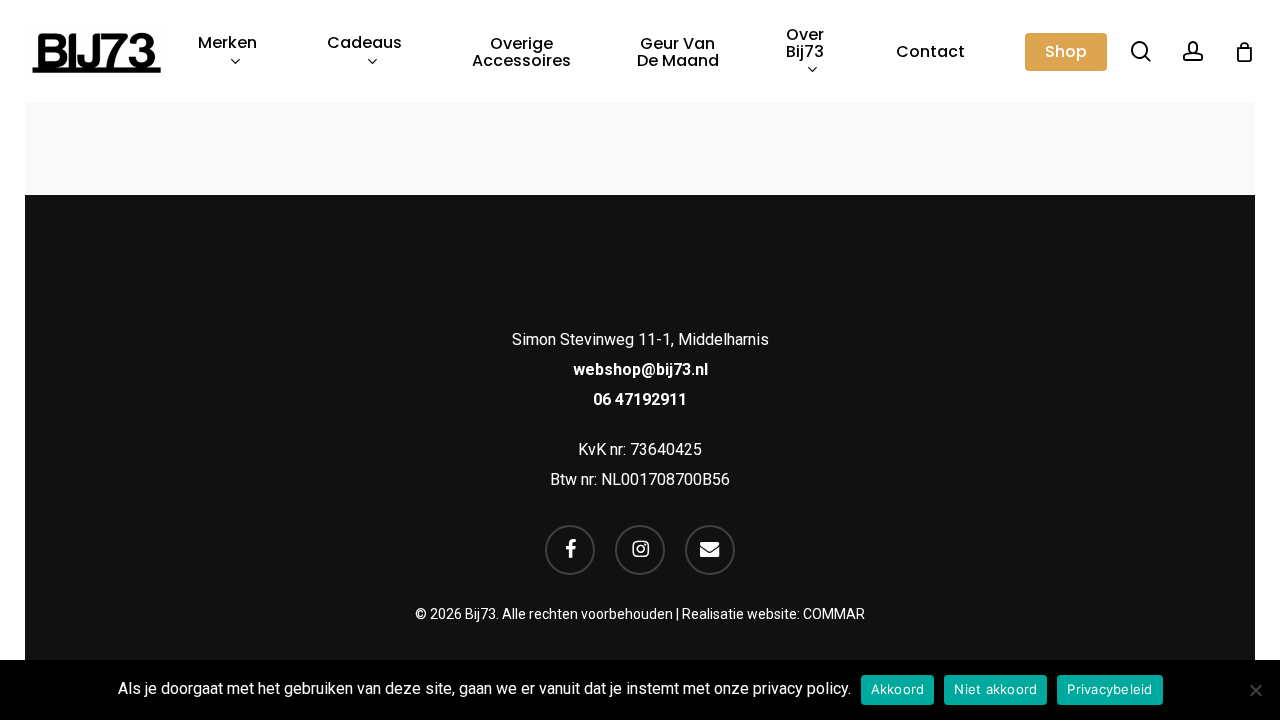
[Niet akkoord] (1255, 690)
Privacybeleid (1109, 689)
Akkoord (898, 689)
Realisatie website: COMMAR (773, 614)
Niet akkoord (995, 689)
